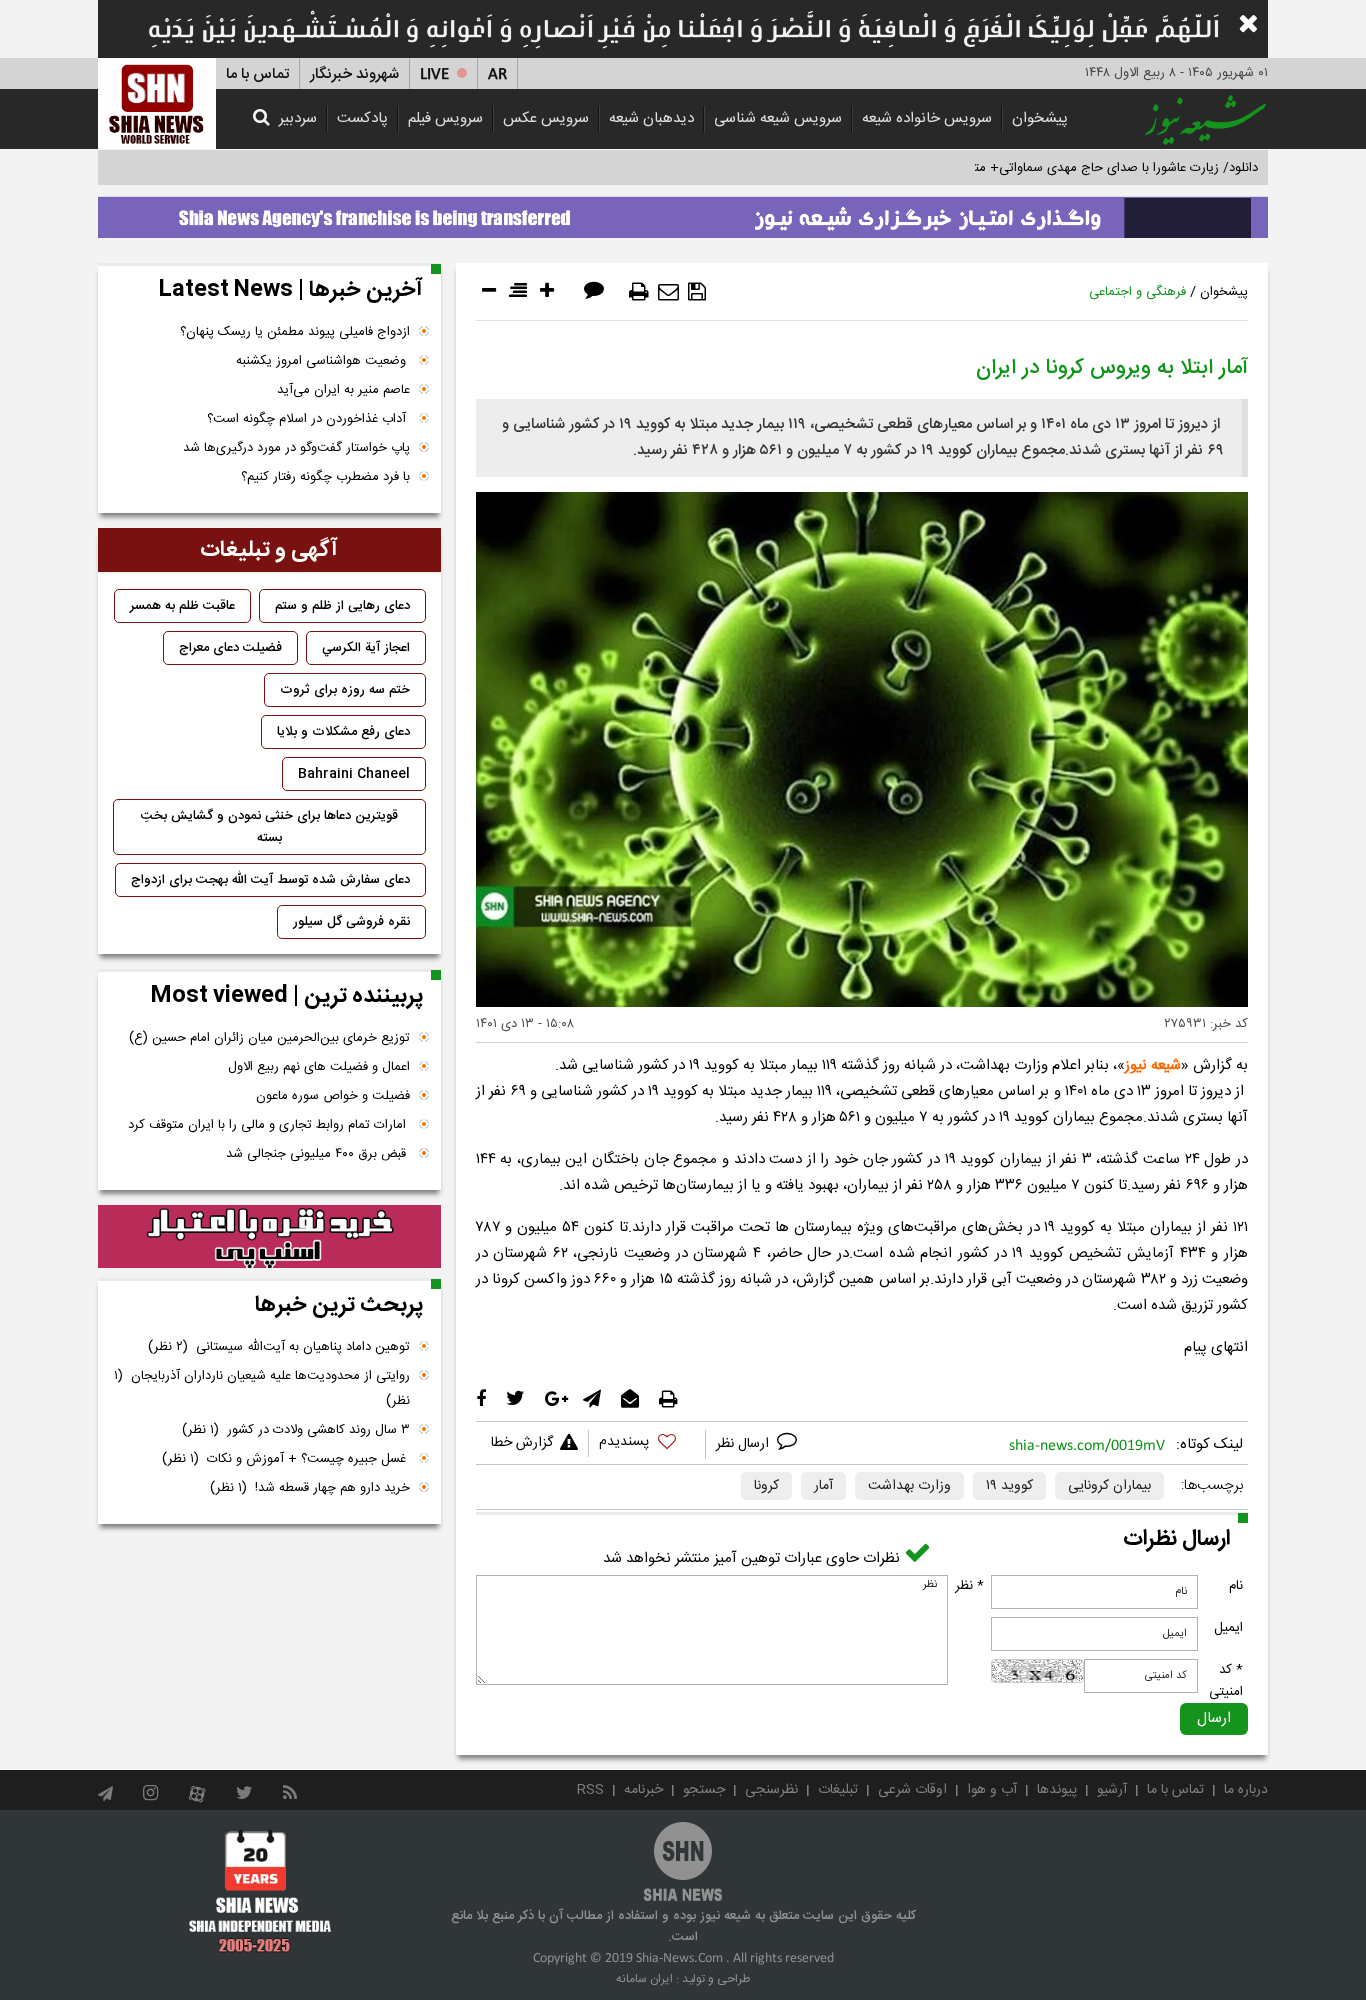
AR (497, 74)
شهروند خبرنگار (354, 74)
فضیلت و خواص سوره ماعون (333, 1096)
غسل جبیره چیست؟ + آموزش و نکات (286, 1459)
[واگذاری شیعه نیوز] (683, 212)
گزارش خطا (522, 1443)
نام (1236, 1586)
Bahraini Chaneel (354, 774)
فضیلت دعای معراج (230, 648)
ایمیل (1228, 1628)
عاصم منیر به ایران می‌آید (343, 390)
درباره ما (1246, 1790)
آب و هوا (992, 1790)
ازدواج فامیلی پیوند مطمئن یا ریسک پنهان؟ (295, 332)
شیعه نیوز (1153, 1065)
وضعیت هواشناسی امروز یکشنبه (323, 361)
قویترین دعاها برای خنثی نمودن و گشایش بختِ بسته (269, 827)
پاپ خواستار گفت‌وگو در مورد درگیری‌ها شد (296, 448)
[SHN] (157, 103)
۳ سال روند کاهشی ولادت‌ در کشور (296, 1430)
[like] (647, 1444)
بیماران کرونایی (1109, 1486)
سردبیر (298, 118)
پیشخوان (1040, 118)
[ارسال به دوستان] (668, 292)
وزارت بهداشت (909, 1486)
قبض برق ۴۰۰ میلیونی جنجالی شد (318, 1154)
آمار (823, 1486)
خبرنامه (643, 1790)
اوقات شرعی (912, 1790)
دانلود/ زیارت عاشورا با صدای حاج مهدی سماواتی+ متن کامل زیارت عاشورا (1061, 168)
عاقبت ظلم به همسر (182, 606)
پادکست (362, 118)
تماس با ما (257, 74)
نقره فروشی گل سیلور (351, 922)
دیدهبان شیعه (651, 118)
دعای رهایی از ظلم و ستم (342, 606)
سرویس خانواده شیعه (927, 118)
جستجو (704, 1790)
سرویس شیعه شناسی (778, 118)
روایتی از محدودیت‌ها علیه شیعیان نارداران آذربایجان (262, 1388)
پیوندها (1057, 1790)
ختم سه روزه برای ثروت (345, 690)
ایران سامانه (644, 1979)
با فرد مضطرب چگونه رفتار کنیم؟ (325, 477)
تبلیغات (838, 1790)
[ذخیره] (697, 292)
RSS (590, 1790)
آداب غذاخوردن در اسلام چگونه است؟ (308, 419)
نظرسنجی (771, 1790)
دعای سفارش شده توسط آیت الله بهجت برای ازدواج (270, 880)
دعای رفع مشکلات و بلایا (343, 732)
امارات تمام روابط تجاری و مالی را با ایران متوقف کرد (269, 1125)
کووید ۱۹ (1009, 1486)
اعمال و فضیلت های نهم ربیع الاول (319, 1067)
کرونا (766, 1486)
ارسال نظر (744, 1444)
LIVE (434, 74)
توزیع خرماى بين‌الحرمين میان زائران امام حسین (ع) (269, 1038)
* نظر (969, 1586)
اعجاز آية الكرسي (366, 648)
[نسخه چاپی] (639, 292)
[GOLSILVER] (269, 1237)
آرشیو (1112, 1790)
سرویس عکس (546, 118)
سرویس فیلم (445, 118)
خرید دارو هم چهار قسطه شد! (310, 1488)
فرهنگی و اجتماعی (1137, 292)
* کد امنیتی (1226, 1681)
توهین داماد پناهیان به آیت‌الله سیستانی (279, 1347)
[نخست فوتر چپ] (260, 1891)
